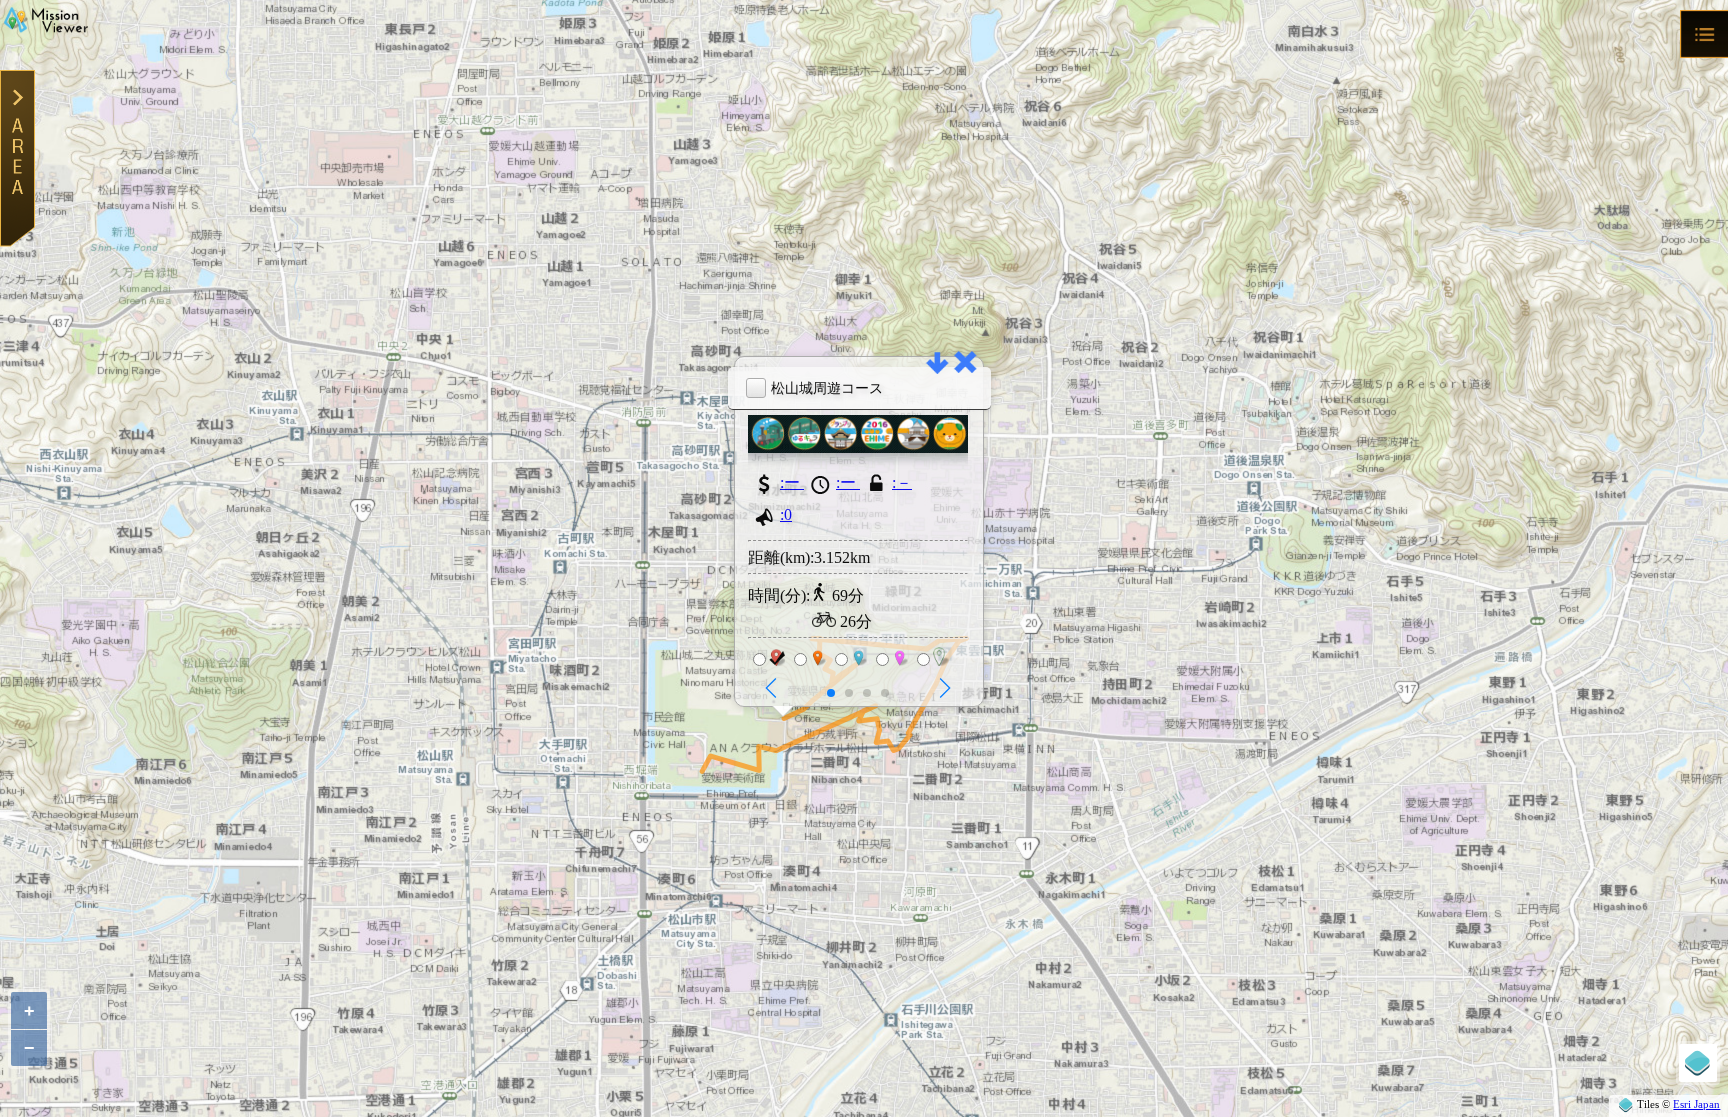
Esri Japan (1696, 1104)
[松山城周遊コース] (858, 447)
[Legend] (1698, 1063)
